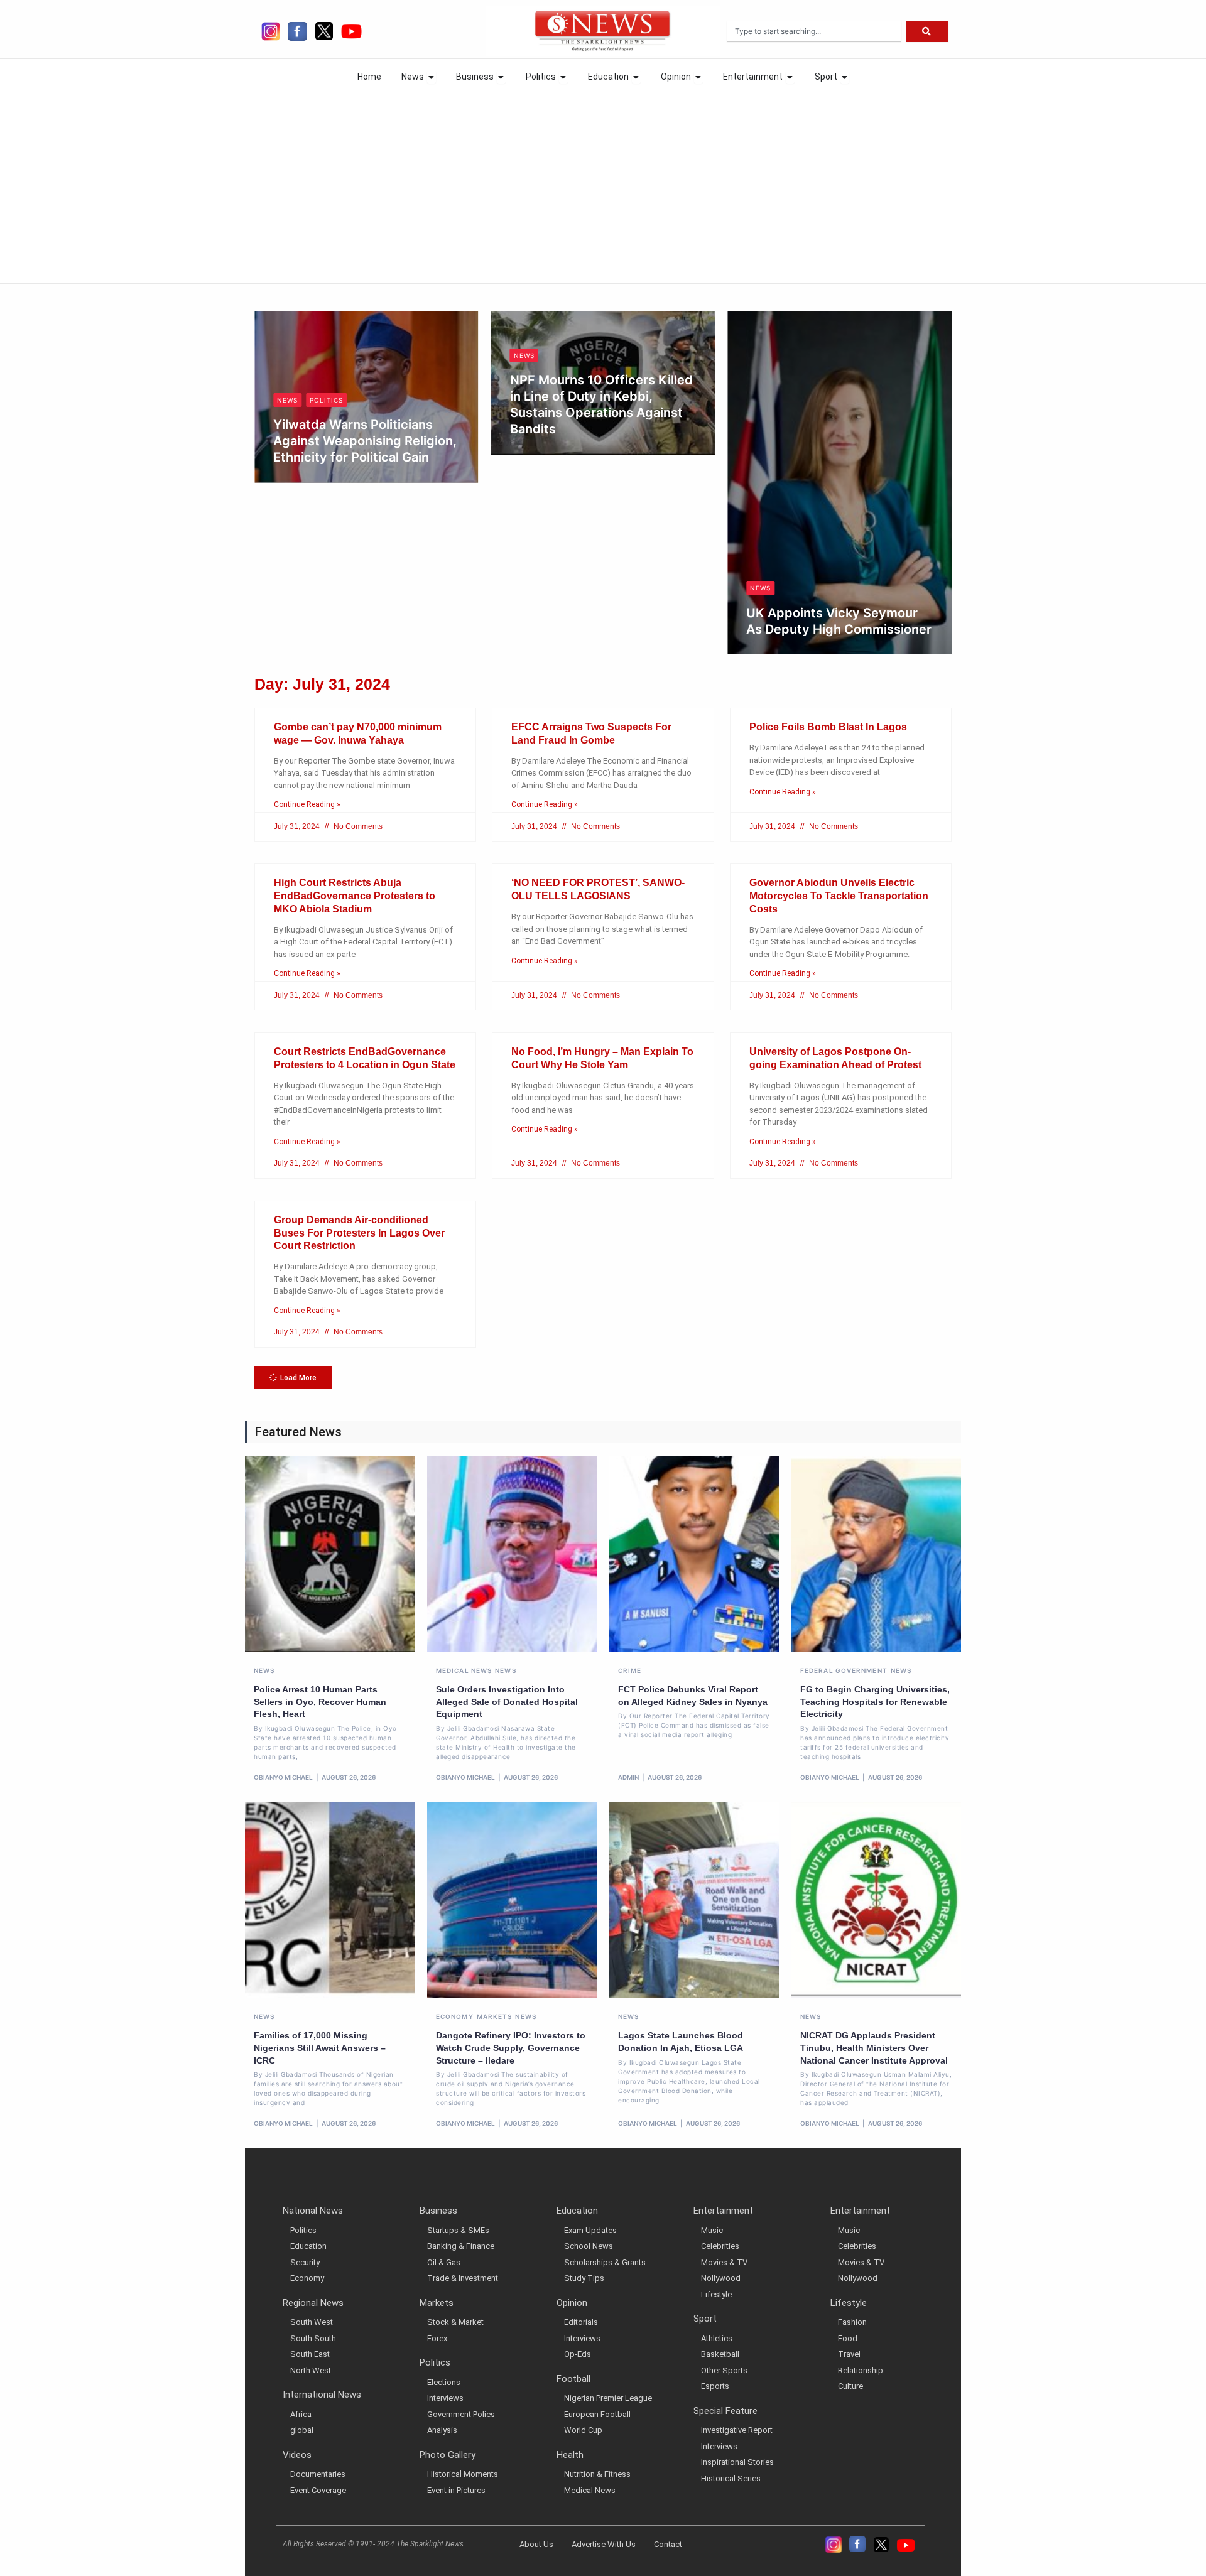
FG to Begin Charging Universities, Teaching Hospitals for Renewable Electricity (875, 1702)
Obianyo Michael (315, 450)
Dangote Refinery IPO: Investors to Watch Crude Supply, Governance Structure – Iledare (511, 2048)
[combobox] (814, 31)
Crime (630, 1670)
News (287, 355)
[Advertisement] (603, 183)
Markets (495, 2016)
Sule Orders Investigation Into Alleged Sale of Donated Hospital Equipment (507, 1702)
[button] (293, 1378)
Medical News (464, 1670)
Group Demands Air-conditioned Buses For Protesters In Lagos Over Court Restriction (359, 1233)
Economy (455, 2016)
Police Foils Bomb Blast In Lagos (828, 727)
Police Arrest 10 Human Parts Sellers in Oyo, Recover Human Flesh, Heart (320, 1702)
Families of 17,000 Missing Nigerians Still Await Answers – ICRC (320, 2048)
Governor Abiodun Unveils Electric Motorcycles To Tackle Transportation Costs (839, 896)
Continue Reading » (307, 804)
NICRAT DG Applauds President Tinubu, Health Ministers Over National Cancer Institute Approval (874, 2048)
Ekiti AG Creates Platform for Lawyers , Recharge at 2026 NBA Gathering (833, 437)
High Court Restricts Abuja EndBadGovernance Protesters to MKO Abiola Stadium (355, 896)
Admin (628, 1777)
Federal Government (844, 1670)
